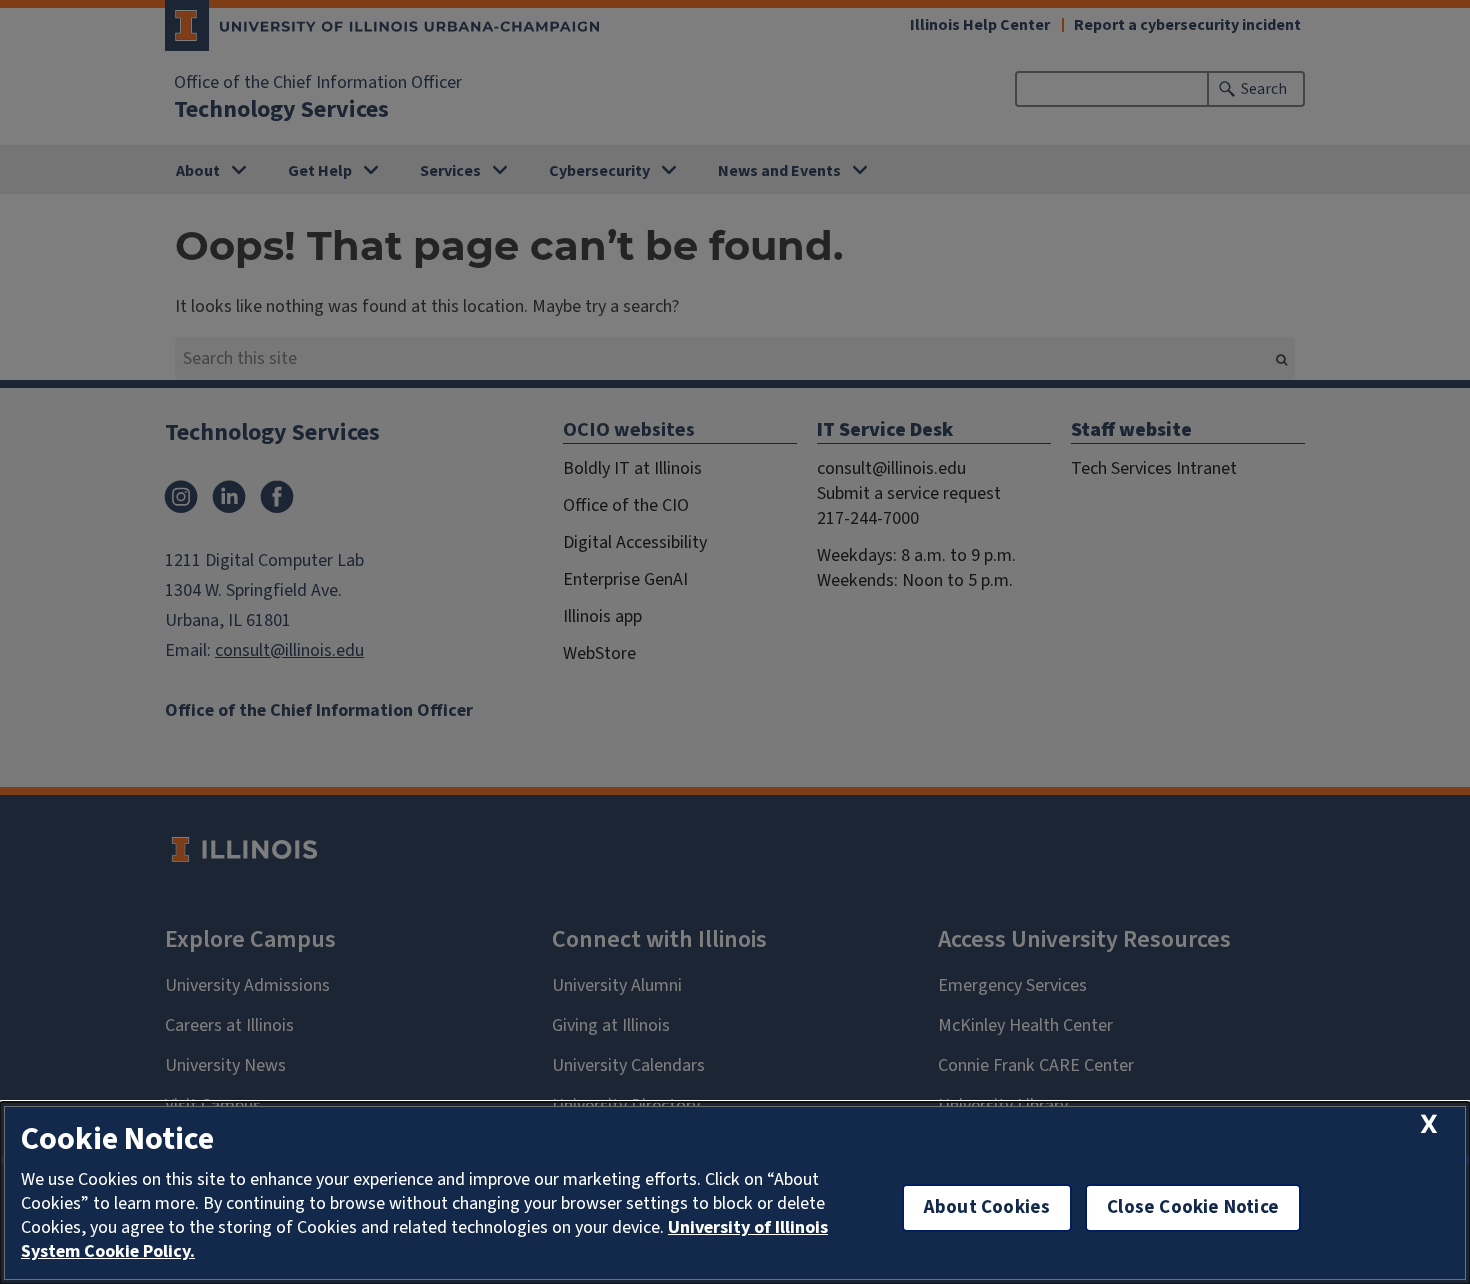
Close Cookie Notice (1193, 1207)
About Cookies (987, 1207)
